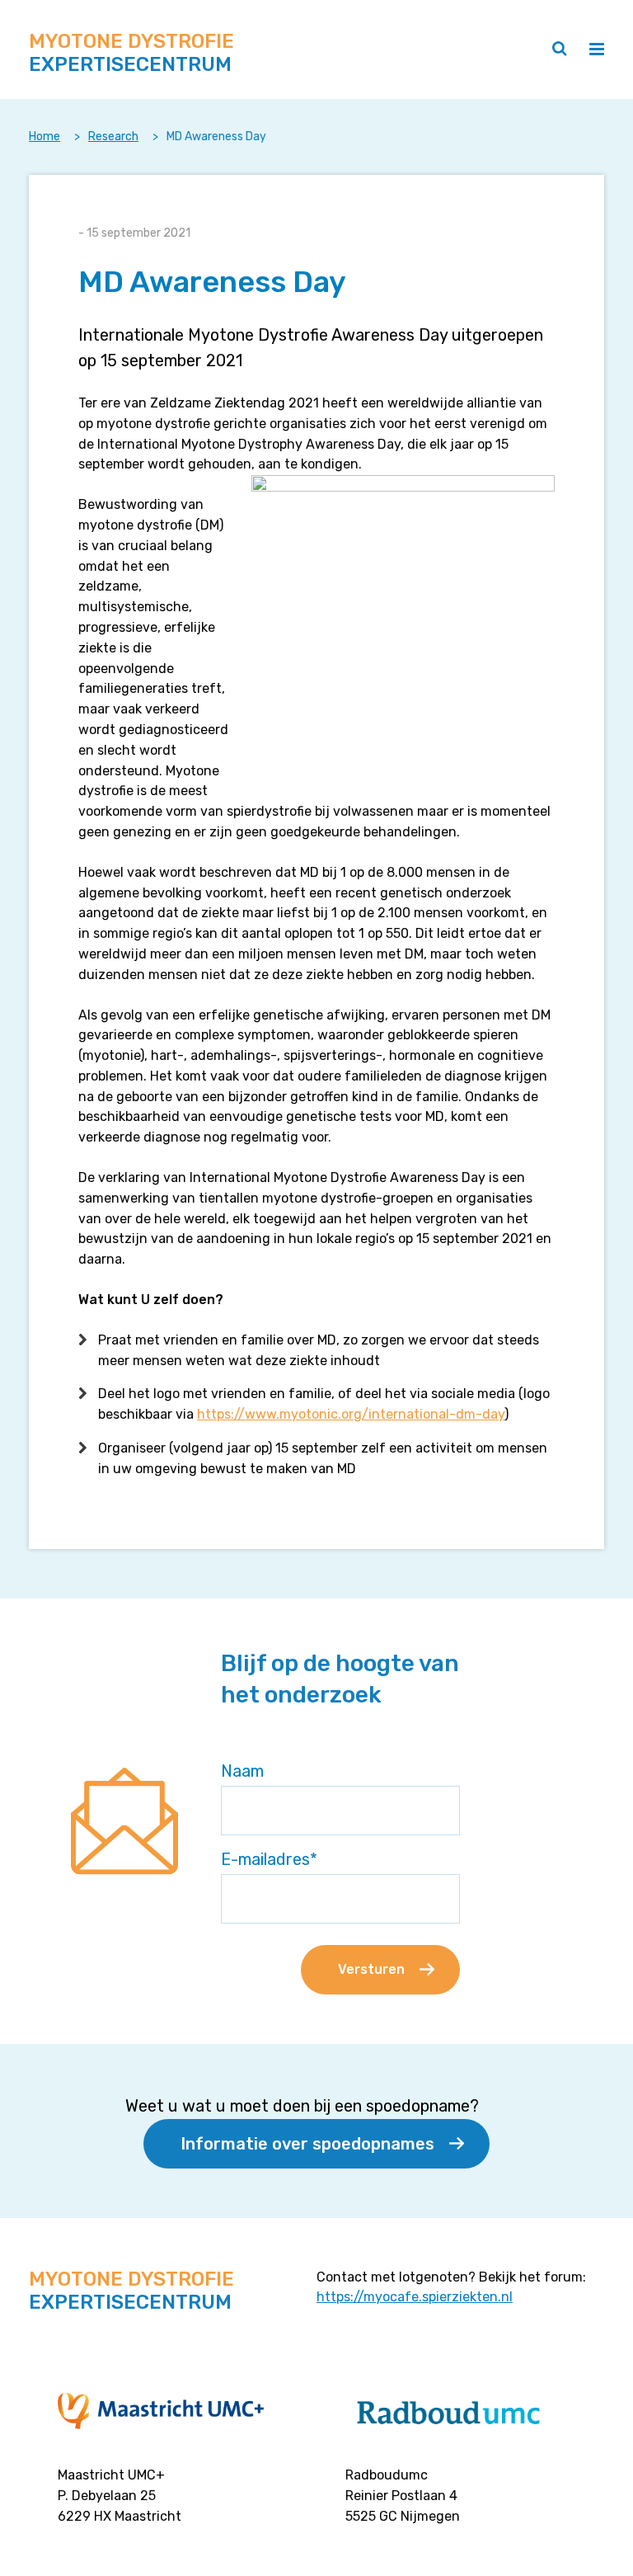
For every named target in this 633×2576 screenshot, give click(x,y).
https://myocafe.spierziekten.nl (415, 2297)
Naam (242, 1771)
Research (113, 137)
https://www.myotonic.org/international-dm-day (351, 1414)
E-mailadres (269, 1859)
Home (45, 137)
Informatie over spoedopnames (307, 2144)
